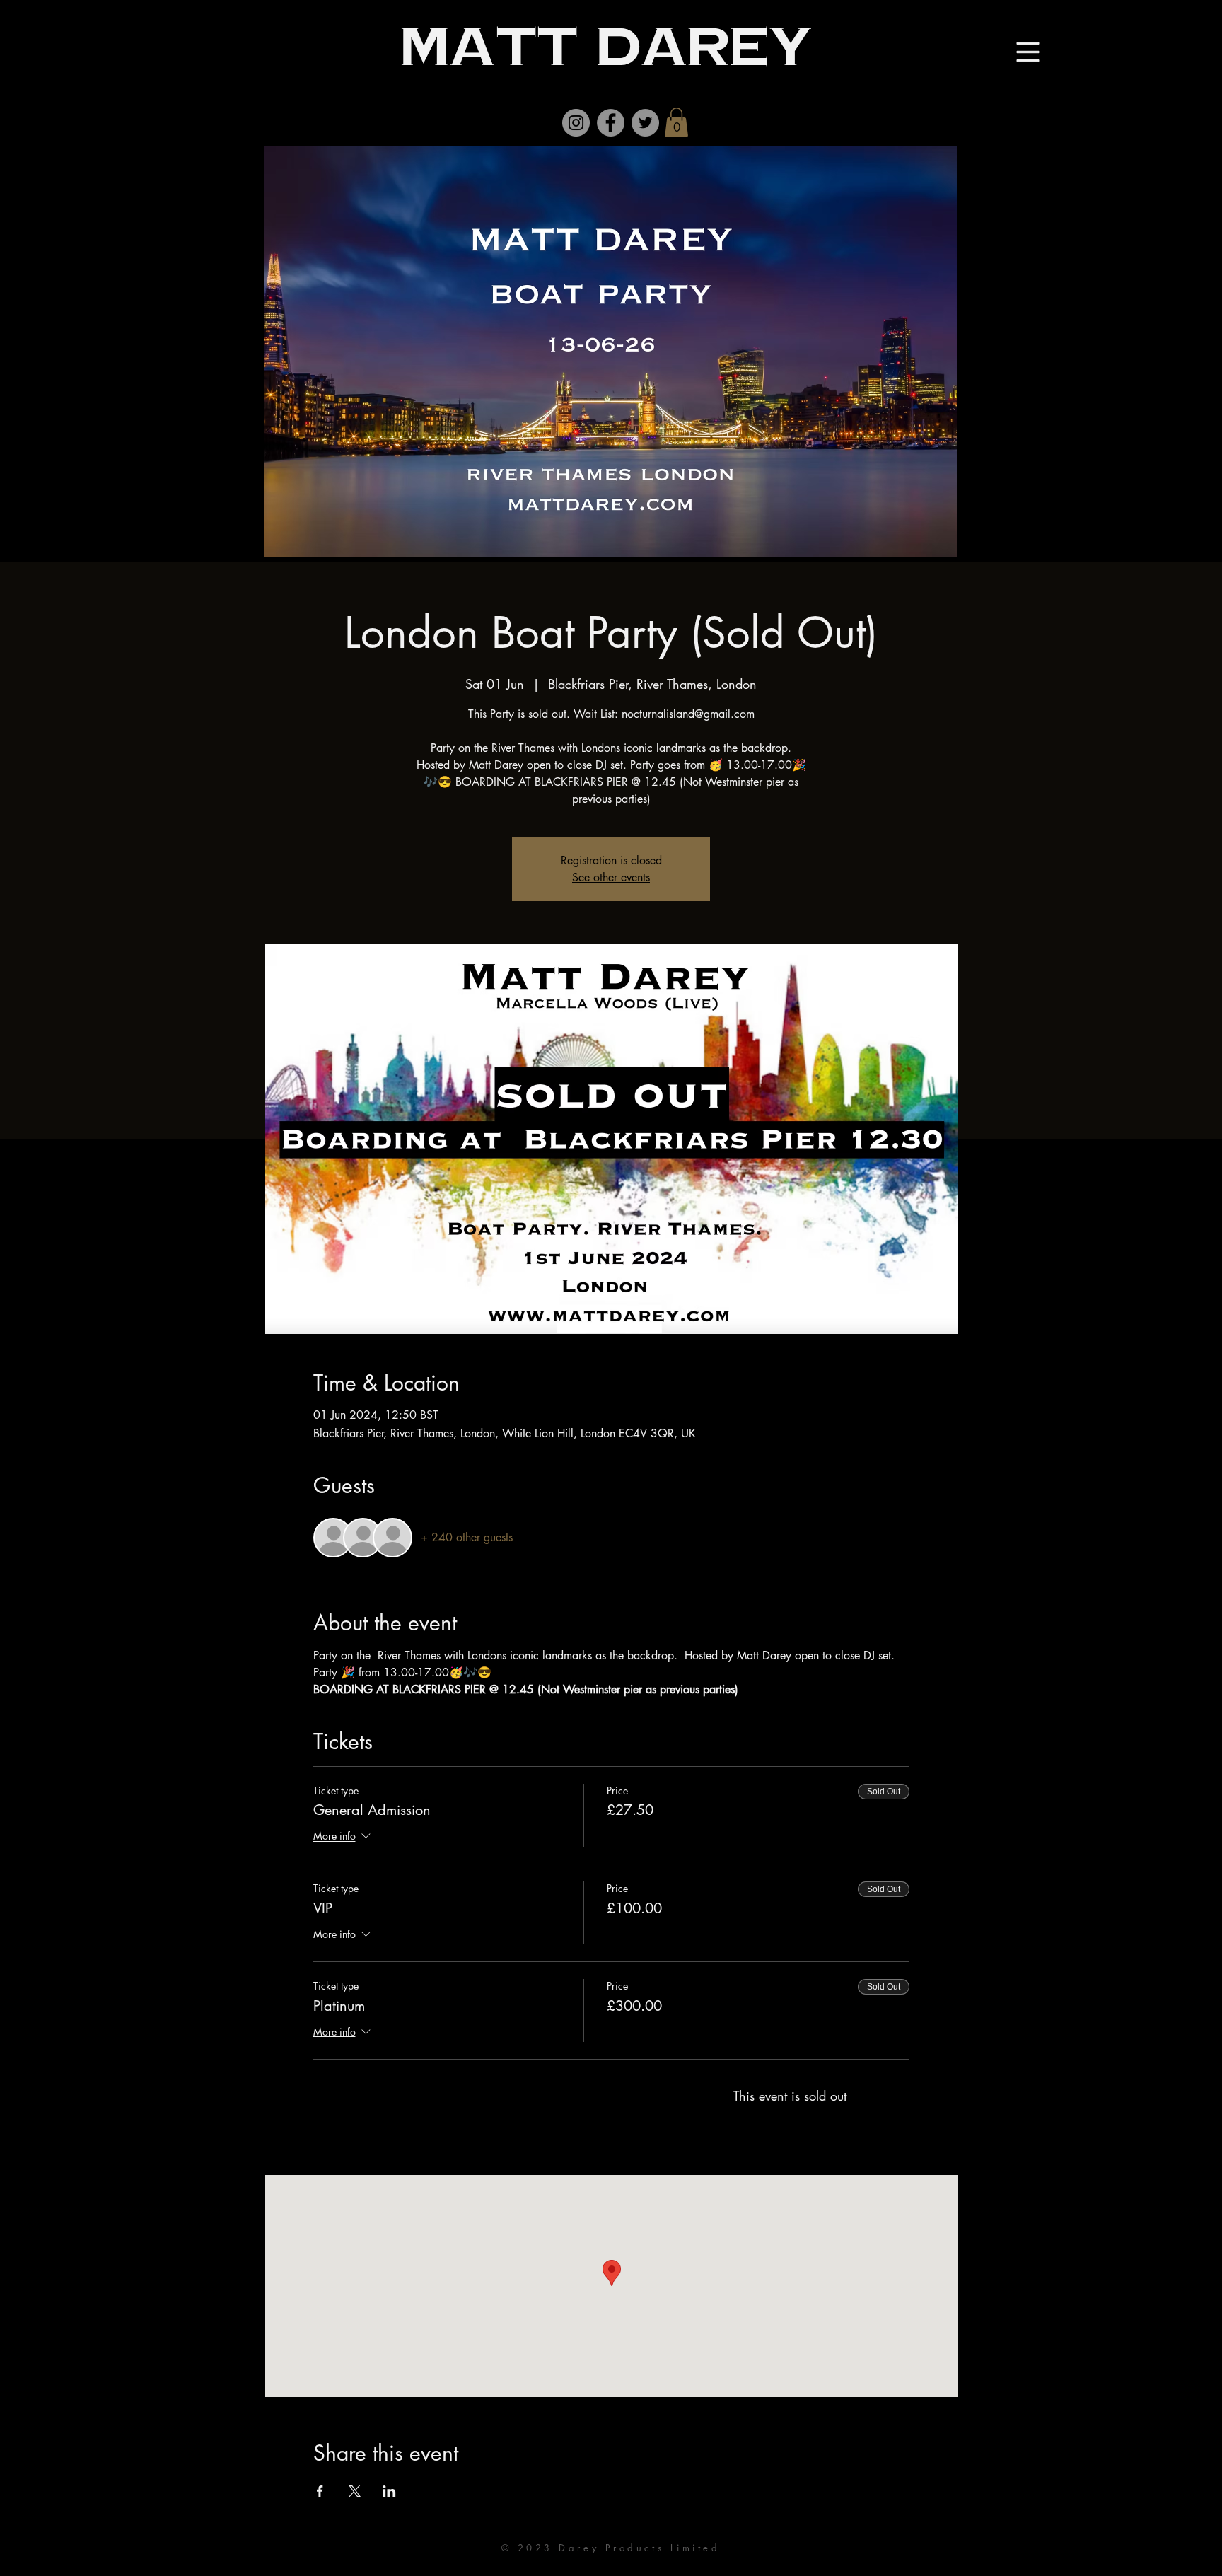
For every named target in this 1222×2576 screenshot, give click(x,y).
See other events (611, 877)
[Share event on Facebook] (320, 2491)
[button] (676, 122)
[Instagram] (576, 123)
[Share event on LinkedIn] (389, 2491)
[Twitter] (645, 123)
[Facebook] (611, 123)
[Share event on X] (355, 2491)
